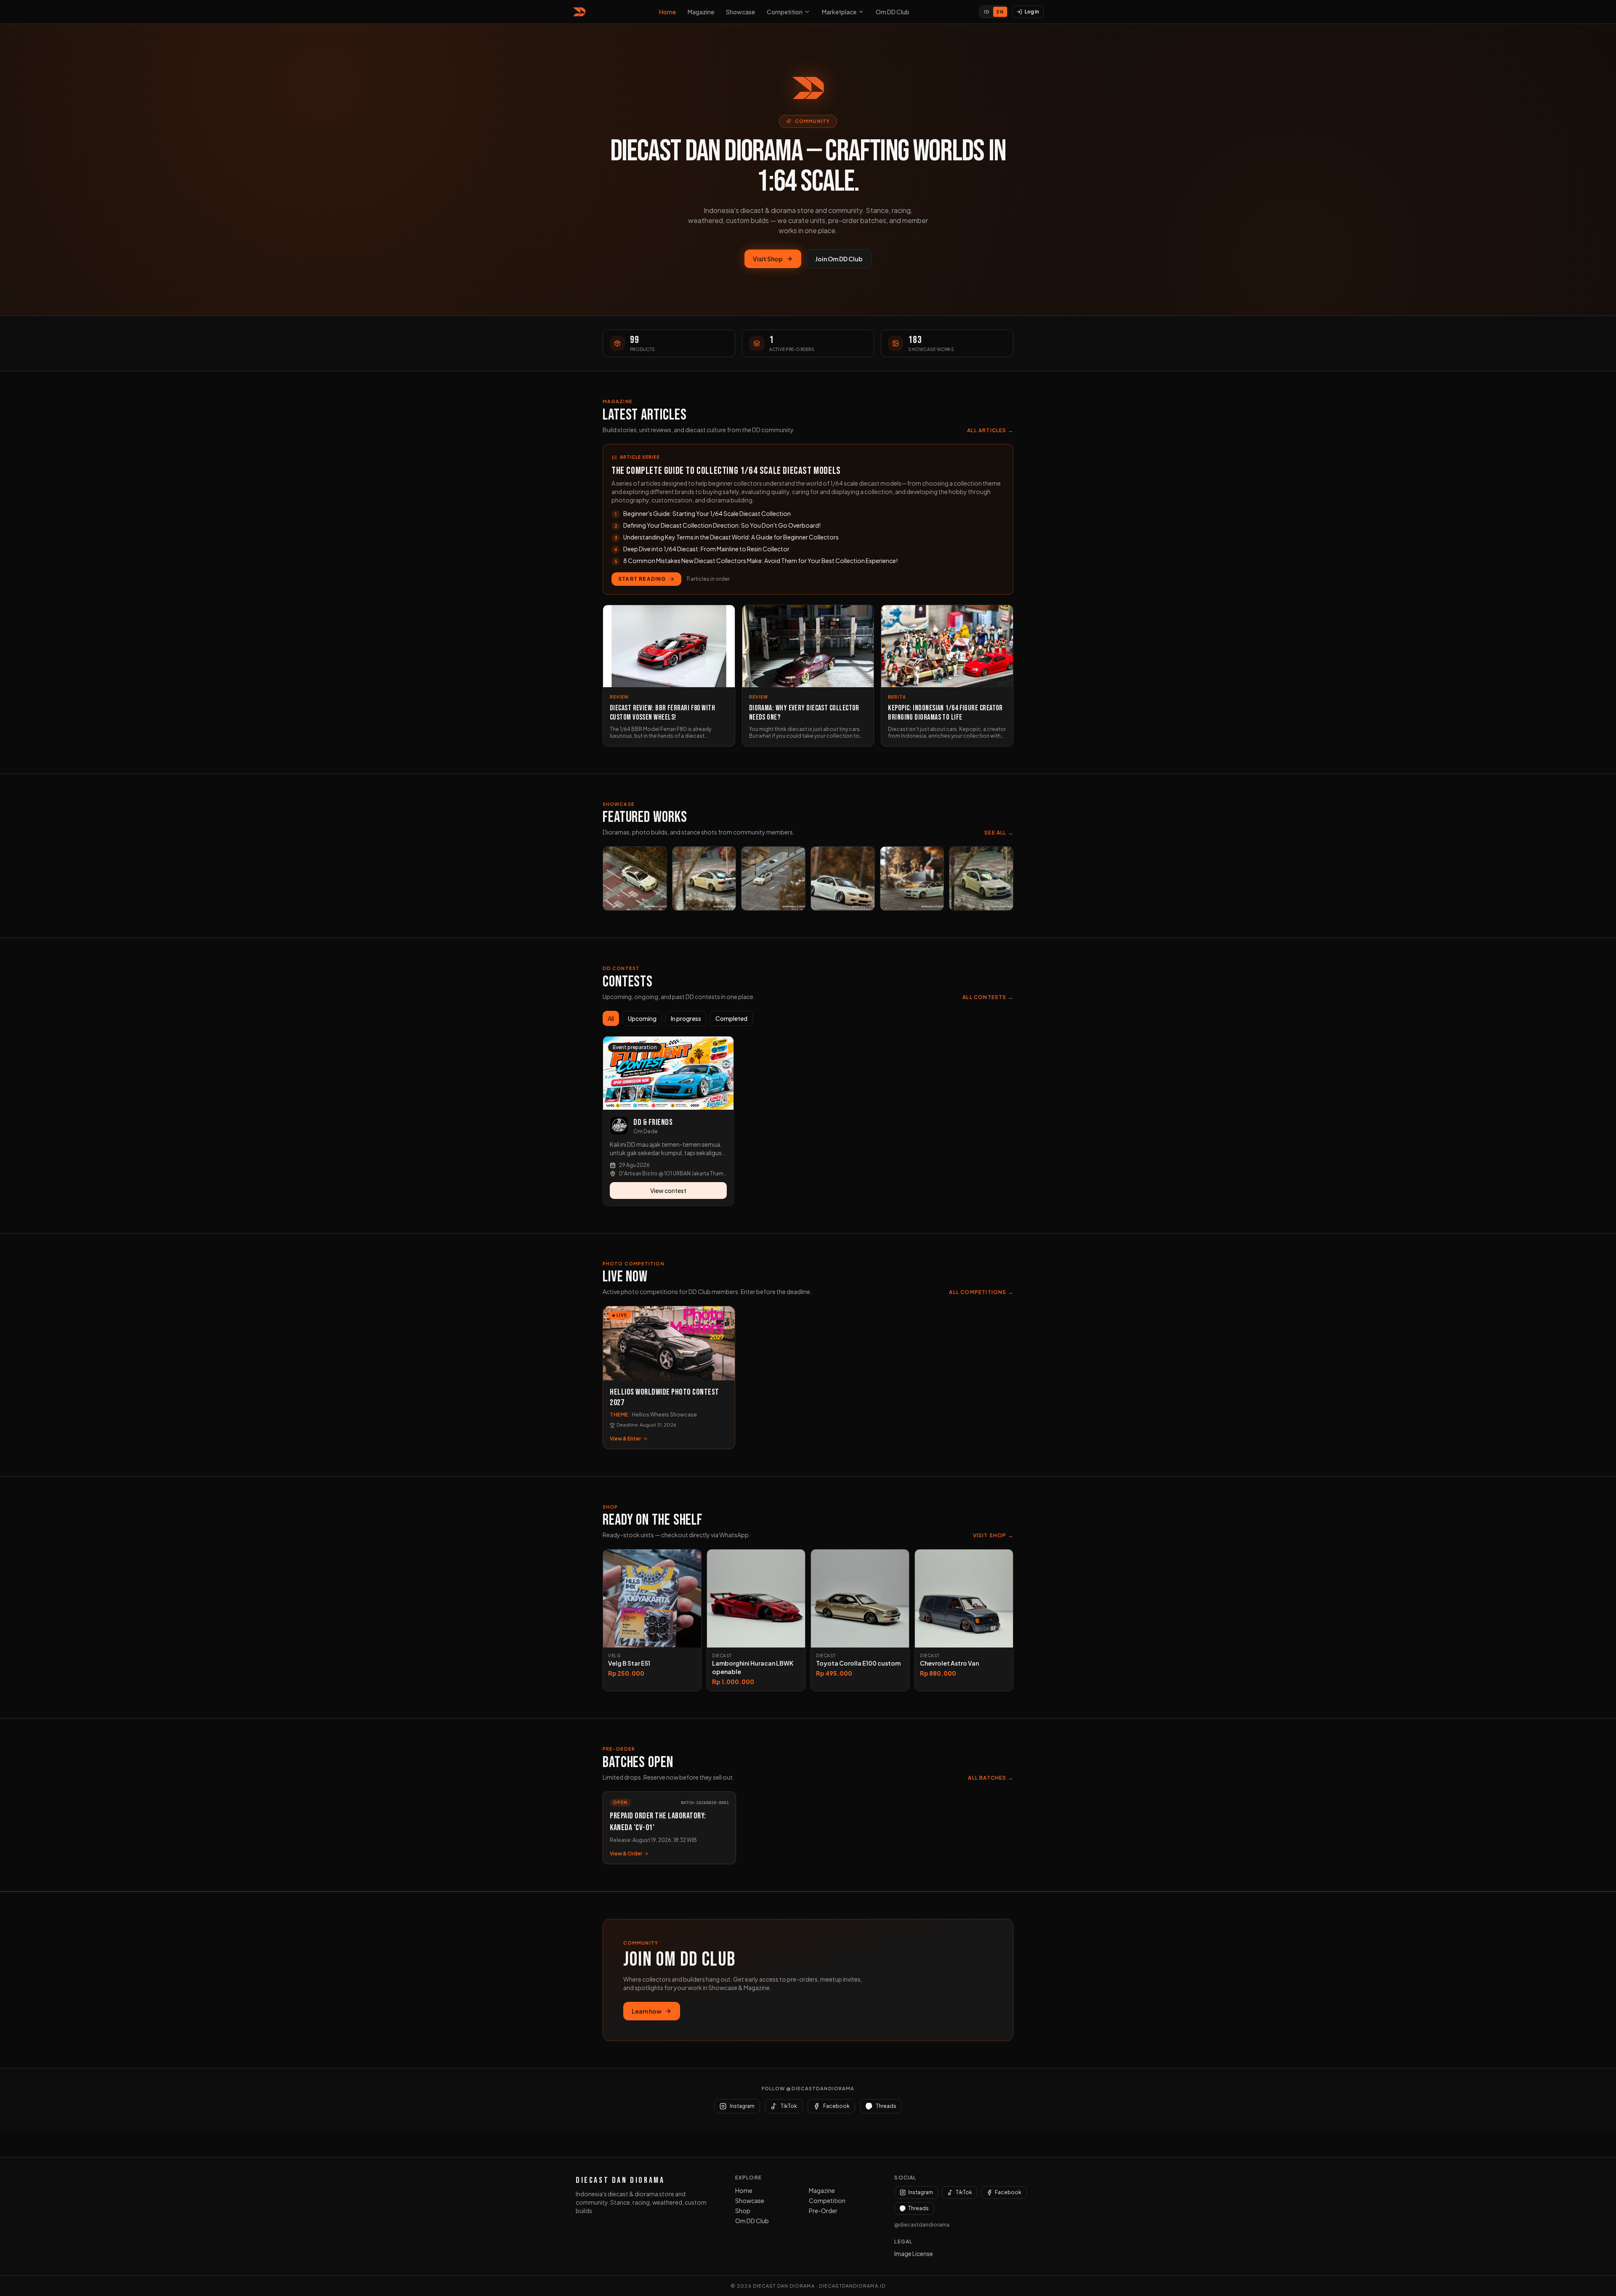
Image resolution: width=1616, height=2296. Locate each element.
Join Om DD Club (839, 259)
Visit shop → (993, 1535)
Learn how (647, 2011)
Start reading (642, 579)
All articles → (990, 430)
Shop (743, 2211)
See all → (999, 833)
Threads (918, 2208)
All (611, 1018)
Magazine (701, 12)
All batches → (991, 1778)
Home (667, 12)
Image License (914, 2253)
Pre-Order (823, 2211)
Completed (731, 1018)
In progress (686, 1018)
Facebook (1008, 2192)
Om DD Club (893, 12)
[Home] (581, 12)
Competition (785, 12)
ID (987, 12)
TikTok (964, 2192)
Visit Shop (768, 259)
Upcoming (642, 1018)
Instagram (921, 2192)
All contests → (988, 997)
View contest (668, 1191)
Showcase (740, 12)
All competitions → (981, 1292)
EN (1000, 12)
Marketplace (839, 12)
